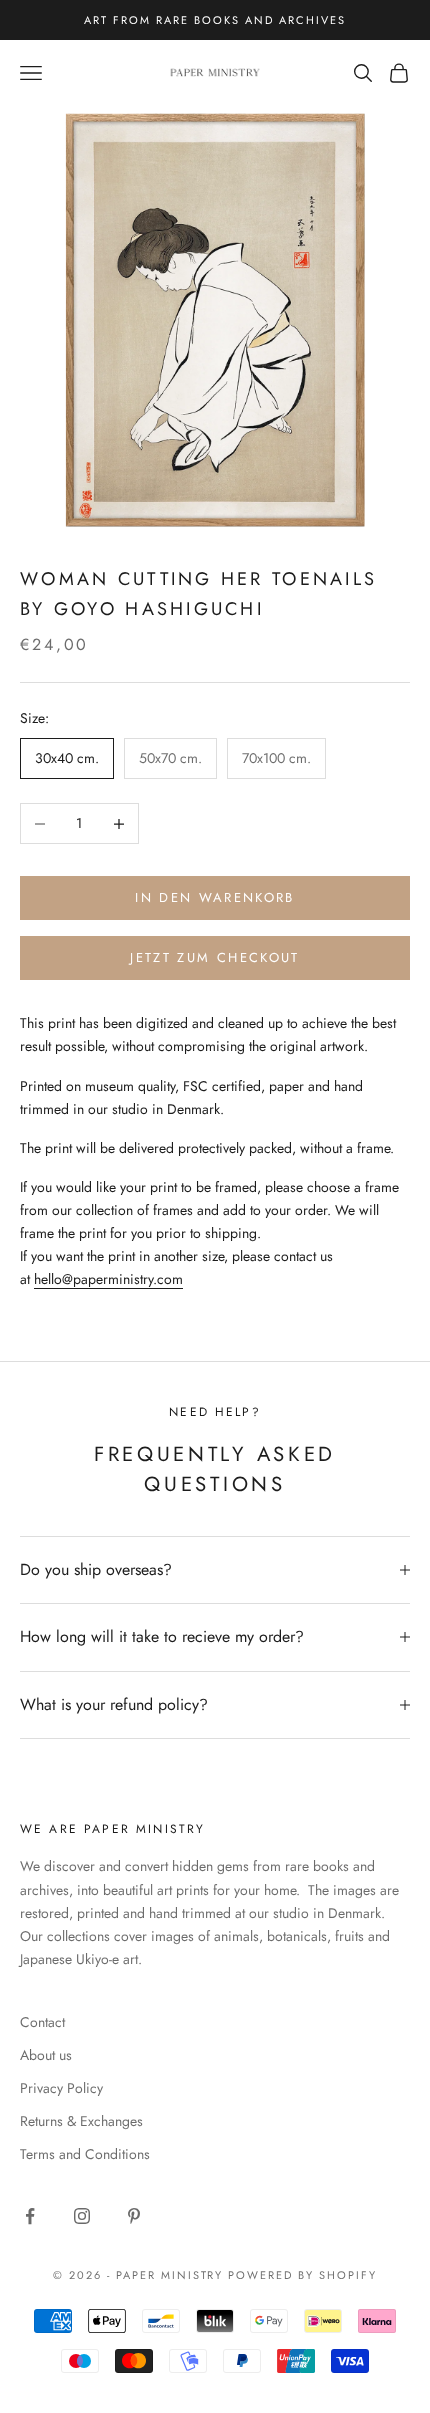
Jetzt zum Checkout (214, 957)
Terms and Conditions (85, 2154)
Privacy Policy (61, 2088)
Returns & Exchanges (81, 2121)
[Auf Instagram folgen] (82, 2216)
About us (46, 2055)
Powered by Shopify (302, 2275)
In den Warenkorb (214, 897)
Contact (42, 2022)
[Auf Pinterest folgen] (134, 2216)
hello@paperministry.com (108, 1279)
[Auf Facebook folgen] (30, 2216)
